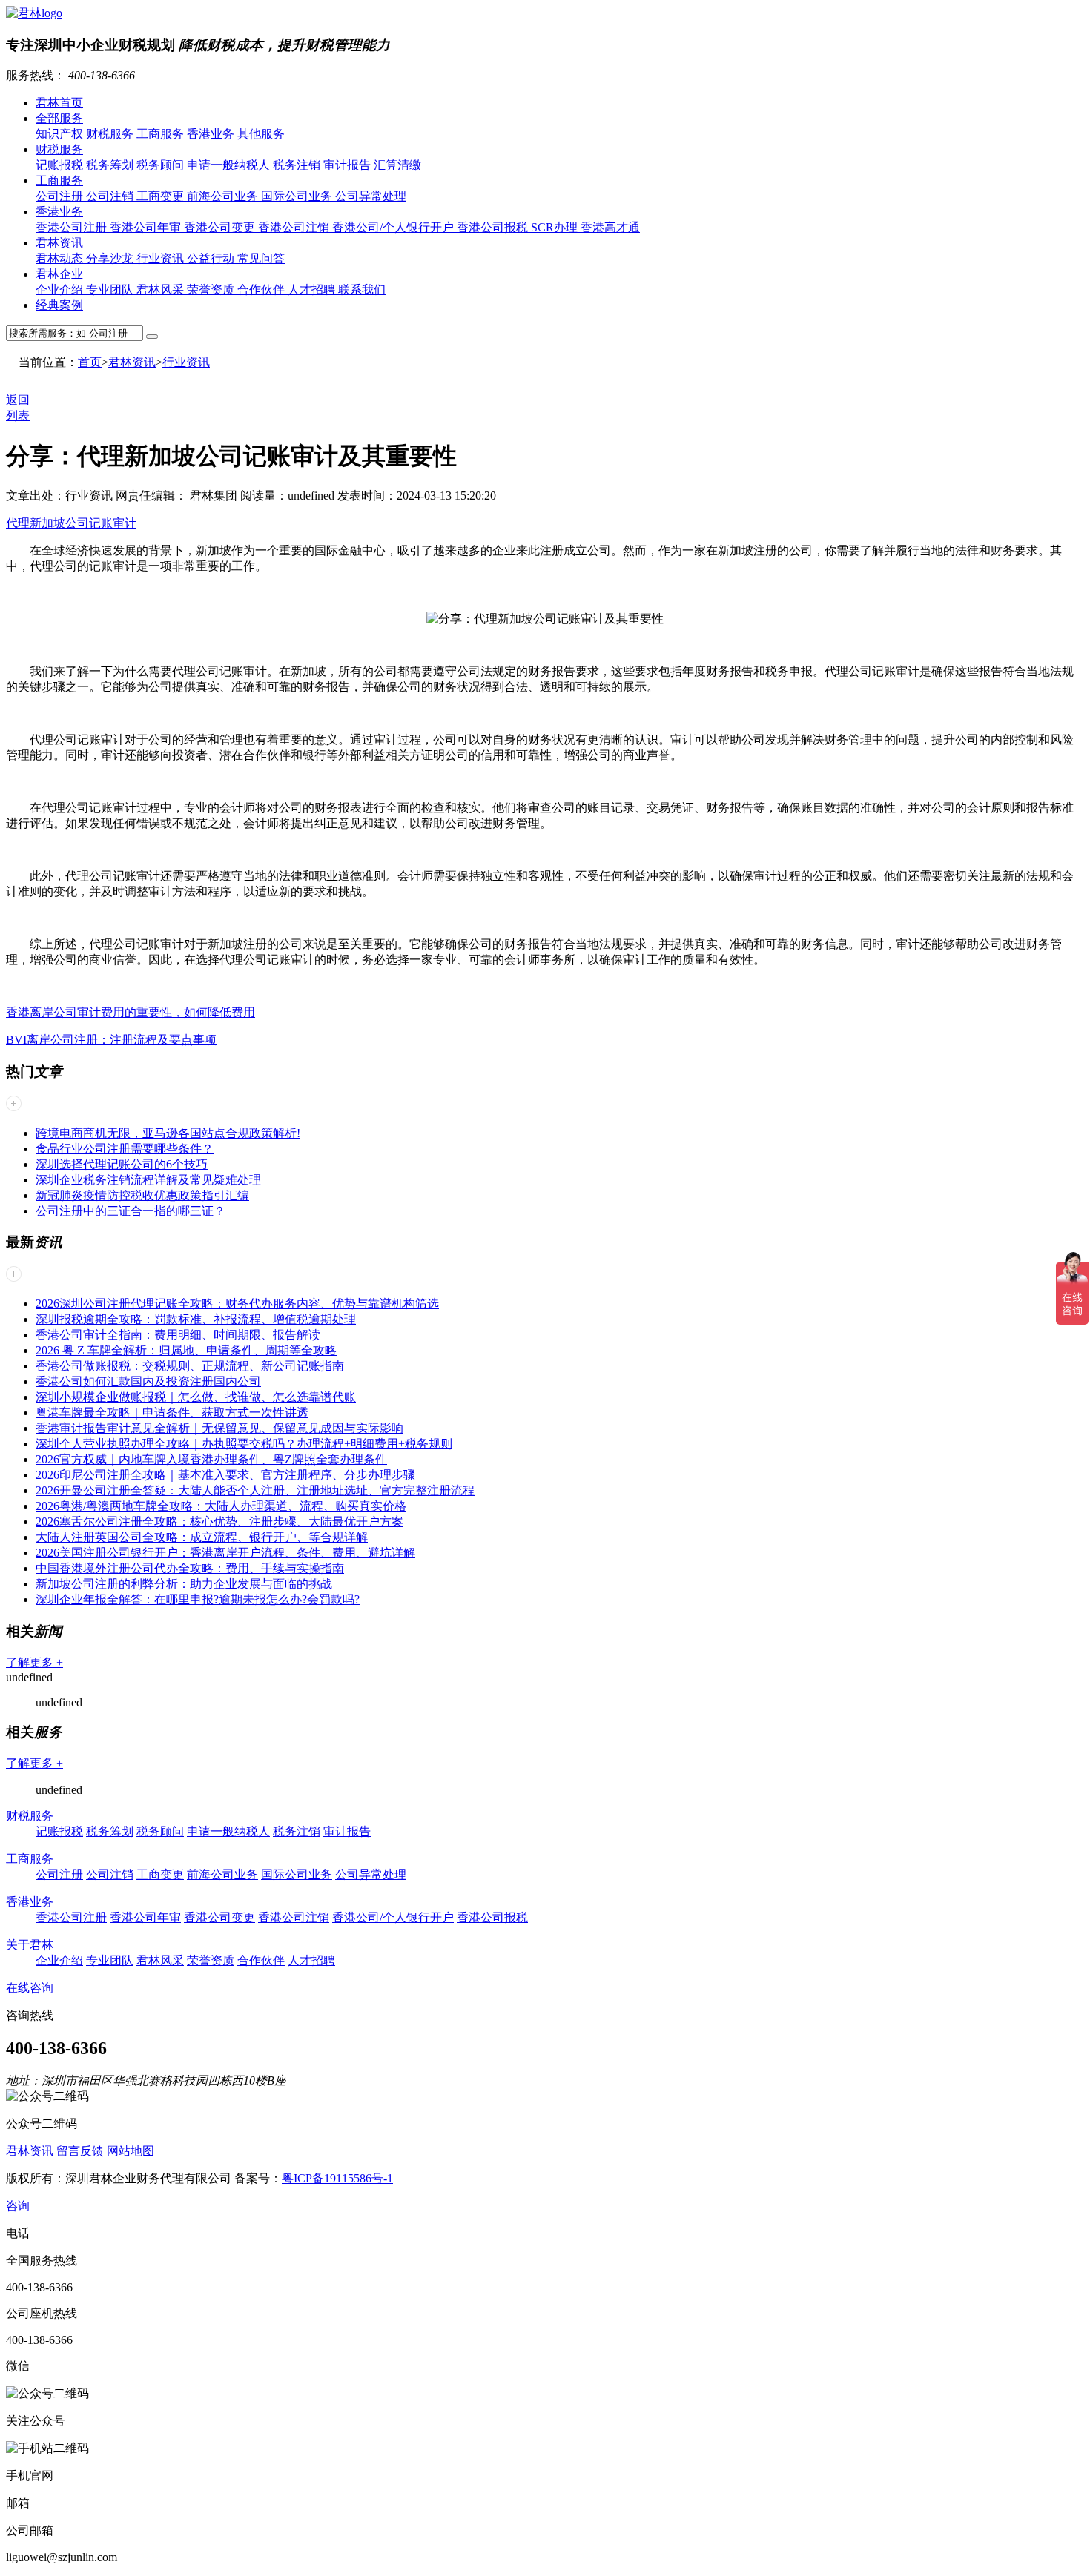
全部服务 (59, 118)
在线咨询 (30, 1988)
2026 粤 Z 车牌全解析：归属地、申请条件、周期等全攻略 (186, 1350)
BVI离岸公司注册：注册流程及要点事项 (111, 1040)
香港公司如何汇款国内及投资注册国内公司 (148, 1381)
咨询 (18, 2206)
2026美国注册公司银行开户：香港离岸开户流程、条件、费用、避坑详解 (225, 1553)
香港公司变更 (221, 227)
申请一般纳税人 (230, 165)
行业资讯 (162, 258)
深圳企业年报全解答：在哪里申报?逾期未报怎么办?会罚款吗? (198, 1599)
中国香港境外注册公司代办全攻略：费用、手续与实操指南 (190, 1568)
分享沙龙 (111, 258)
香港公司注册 (73, 227)
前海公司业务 (224, 196)
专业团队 (111, 289)
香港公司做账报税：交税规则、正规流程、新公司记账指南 (190, 1366)
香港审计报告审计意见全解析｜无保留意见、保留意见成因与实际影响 (219, 1428)
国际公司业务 (298, 196)
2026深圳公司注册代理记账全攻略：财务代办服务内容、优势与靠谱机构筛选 (237, 1304)
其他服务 (261, 134)
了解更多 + (34, 1662)
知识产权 (61, 134)
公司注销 (111, 196)
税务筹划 (111, 165)
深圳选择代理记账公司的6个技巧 (122, 1164)
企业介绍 (61, 289)
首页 (90, 362)
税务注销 (298, 165)
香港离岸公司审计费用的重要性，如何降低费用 (131, 1012)
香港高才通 (610, 227)
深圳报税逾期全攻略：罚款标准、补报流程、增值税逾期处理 (196, 1319)
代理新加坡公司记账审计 (71, 523)
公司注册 (61, 196)
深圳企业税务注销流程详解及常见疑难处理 (148, 1180)
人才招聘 (313, 289)
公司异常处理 (371, 196)
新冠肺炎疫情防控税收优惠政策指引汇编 (142, 1195)
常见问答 (261, 258)
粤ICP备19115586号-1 (337, 2178)
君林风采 (162, 289)
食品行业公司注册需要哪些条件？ (125, 1149)
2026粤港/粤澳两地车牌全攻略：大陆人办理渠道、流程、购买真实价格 (221, 1506)
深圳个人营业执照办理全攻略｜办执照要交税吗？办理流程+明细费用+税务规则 (244, 1444)
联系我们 (362, 289)
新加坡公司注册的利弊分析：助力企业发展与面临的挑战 (184, 1584)
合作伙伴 (262, 289)
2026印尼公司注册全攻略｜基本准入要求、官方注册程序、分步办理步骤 (225, 1475)
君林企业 (59, 274)
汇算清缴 (397, 165)
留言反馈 (80, 2151)
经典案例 (59, 305)
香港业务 (212, 134)
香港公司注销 (295, 227)
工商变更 (162, 196)
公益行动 (212, 258)
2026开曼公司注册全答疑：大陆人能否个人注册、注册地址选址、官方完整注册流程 (255, 1490)
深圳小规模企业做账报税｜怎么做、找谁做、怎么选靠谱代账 (196, 1397)
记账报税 (61, 165)
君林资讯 (59, 243)
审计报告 (349, 165)
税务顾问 (162, 165)
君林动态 (61, 258)
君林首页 (59, 103)
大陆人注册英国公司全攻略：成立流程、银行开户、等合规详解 (202, 1537)
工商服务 (162, 134)
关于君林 (30, 1945)
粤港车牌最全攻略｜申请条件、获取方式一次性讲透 (172, 1413)
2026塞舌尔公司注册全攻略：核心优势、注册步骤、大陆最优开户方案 (219, 1522)
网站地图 (131, 2151)
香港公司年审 (147, 227)
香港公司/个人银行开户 (394, 227)
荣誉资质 (212, 289)
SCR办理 (556, 227)
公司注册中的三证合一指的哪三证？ (131, 1211)
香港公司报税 (494, 227)
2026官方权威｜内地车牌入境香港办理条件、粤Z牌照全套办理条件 (211, 1459)
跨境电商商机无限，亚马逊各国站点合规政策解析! (168, 1133)
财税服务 (111, 134)
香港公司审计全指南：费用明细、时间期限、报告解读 (178, 1335)
